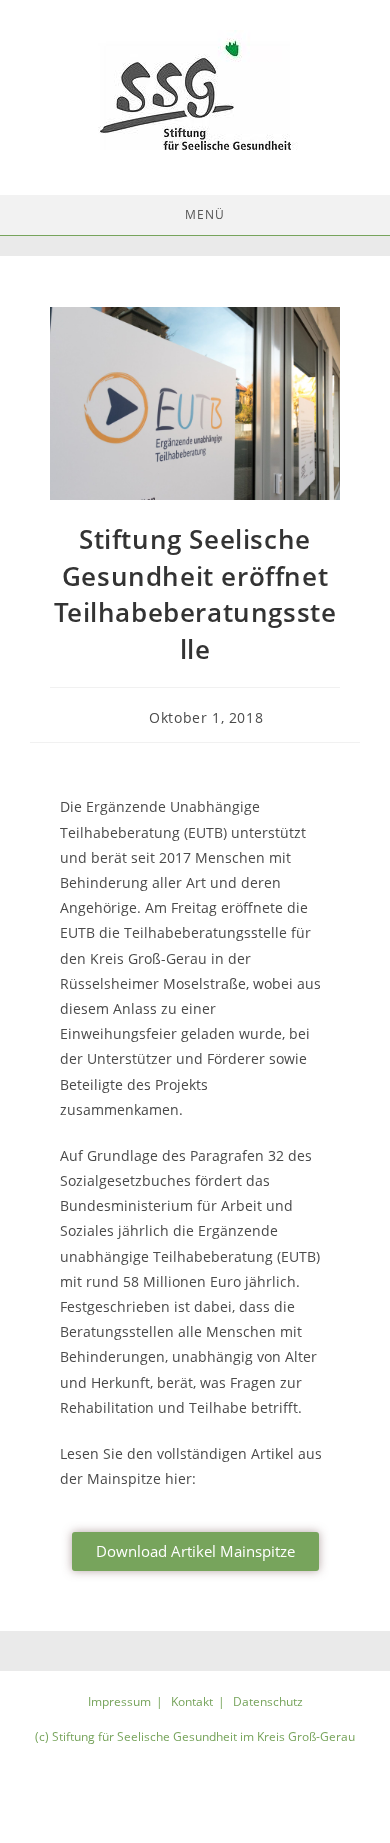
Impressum (119, 1701)
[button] (195, 1551)
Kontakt (192, 1701)
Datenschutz (268, 1701)
